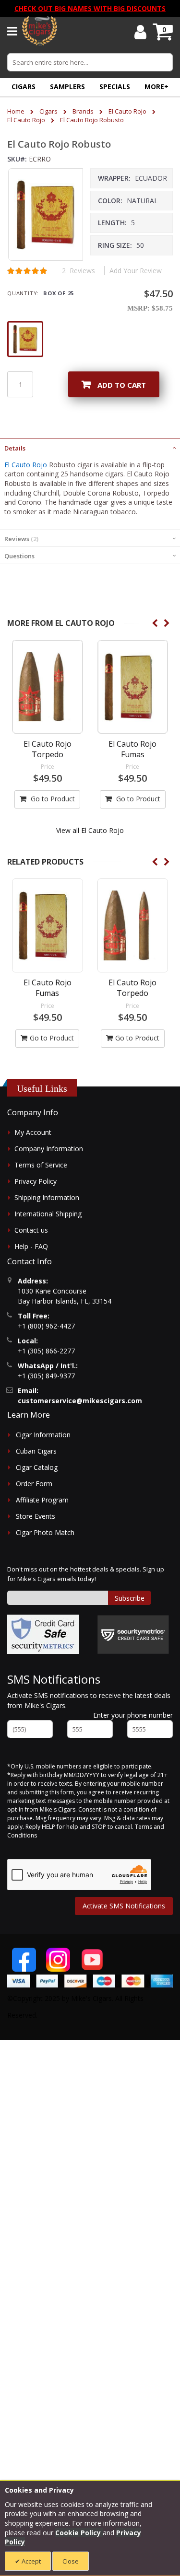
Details (15, 448)
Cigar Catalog (37, 1467)
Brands (83, 111)
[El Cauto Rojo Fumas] (133, 687)
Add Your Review (136, 271)
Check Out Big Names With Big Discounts (90, 8)
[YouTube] (92, 1960)
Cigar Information (43, 1435)
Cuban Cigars (36, 1451)
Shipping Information (47, 1197)
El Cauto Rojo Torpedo (48, 749)
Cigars (48, 111)
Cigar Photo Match (45, 1532)
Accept (30, 2561)
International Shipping (48, 1214)
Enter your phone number (133, 1715)
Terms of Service (41, 1165)
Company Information (49, 1149)
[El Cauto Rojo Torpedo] (48, 687)
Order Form (34, 1484)
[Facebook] (24, 1960)
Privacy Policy (36, 1181)
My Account (33, 1132)
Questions (19, 556)
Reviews (20, 539)
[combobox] (90, 62)
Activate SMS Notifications (124, 1906)
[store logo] (40, 31)
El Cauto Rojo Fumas (132, 749)
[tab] (90, 447)
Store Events (36, 1516)
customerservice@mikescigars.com (80, 1401)
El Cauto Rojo (127, 111)
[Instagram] (58, 1960)
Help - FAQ (31, 1246)
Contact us (31, 1230)
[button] (156, 87)
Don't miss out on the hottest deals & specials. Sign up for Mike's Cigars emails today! (86, 1574)
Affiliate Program (42, 1500)
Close (71, 2561)
